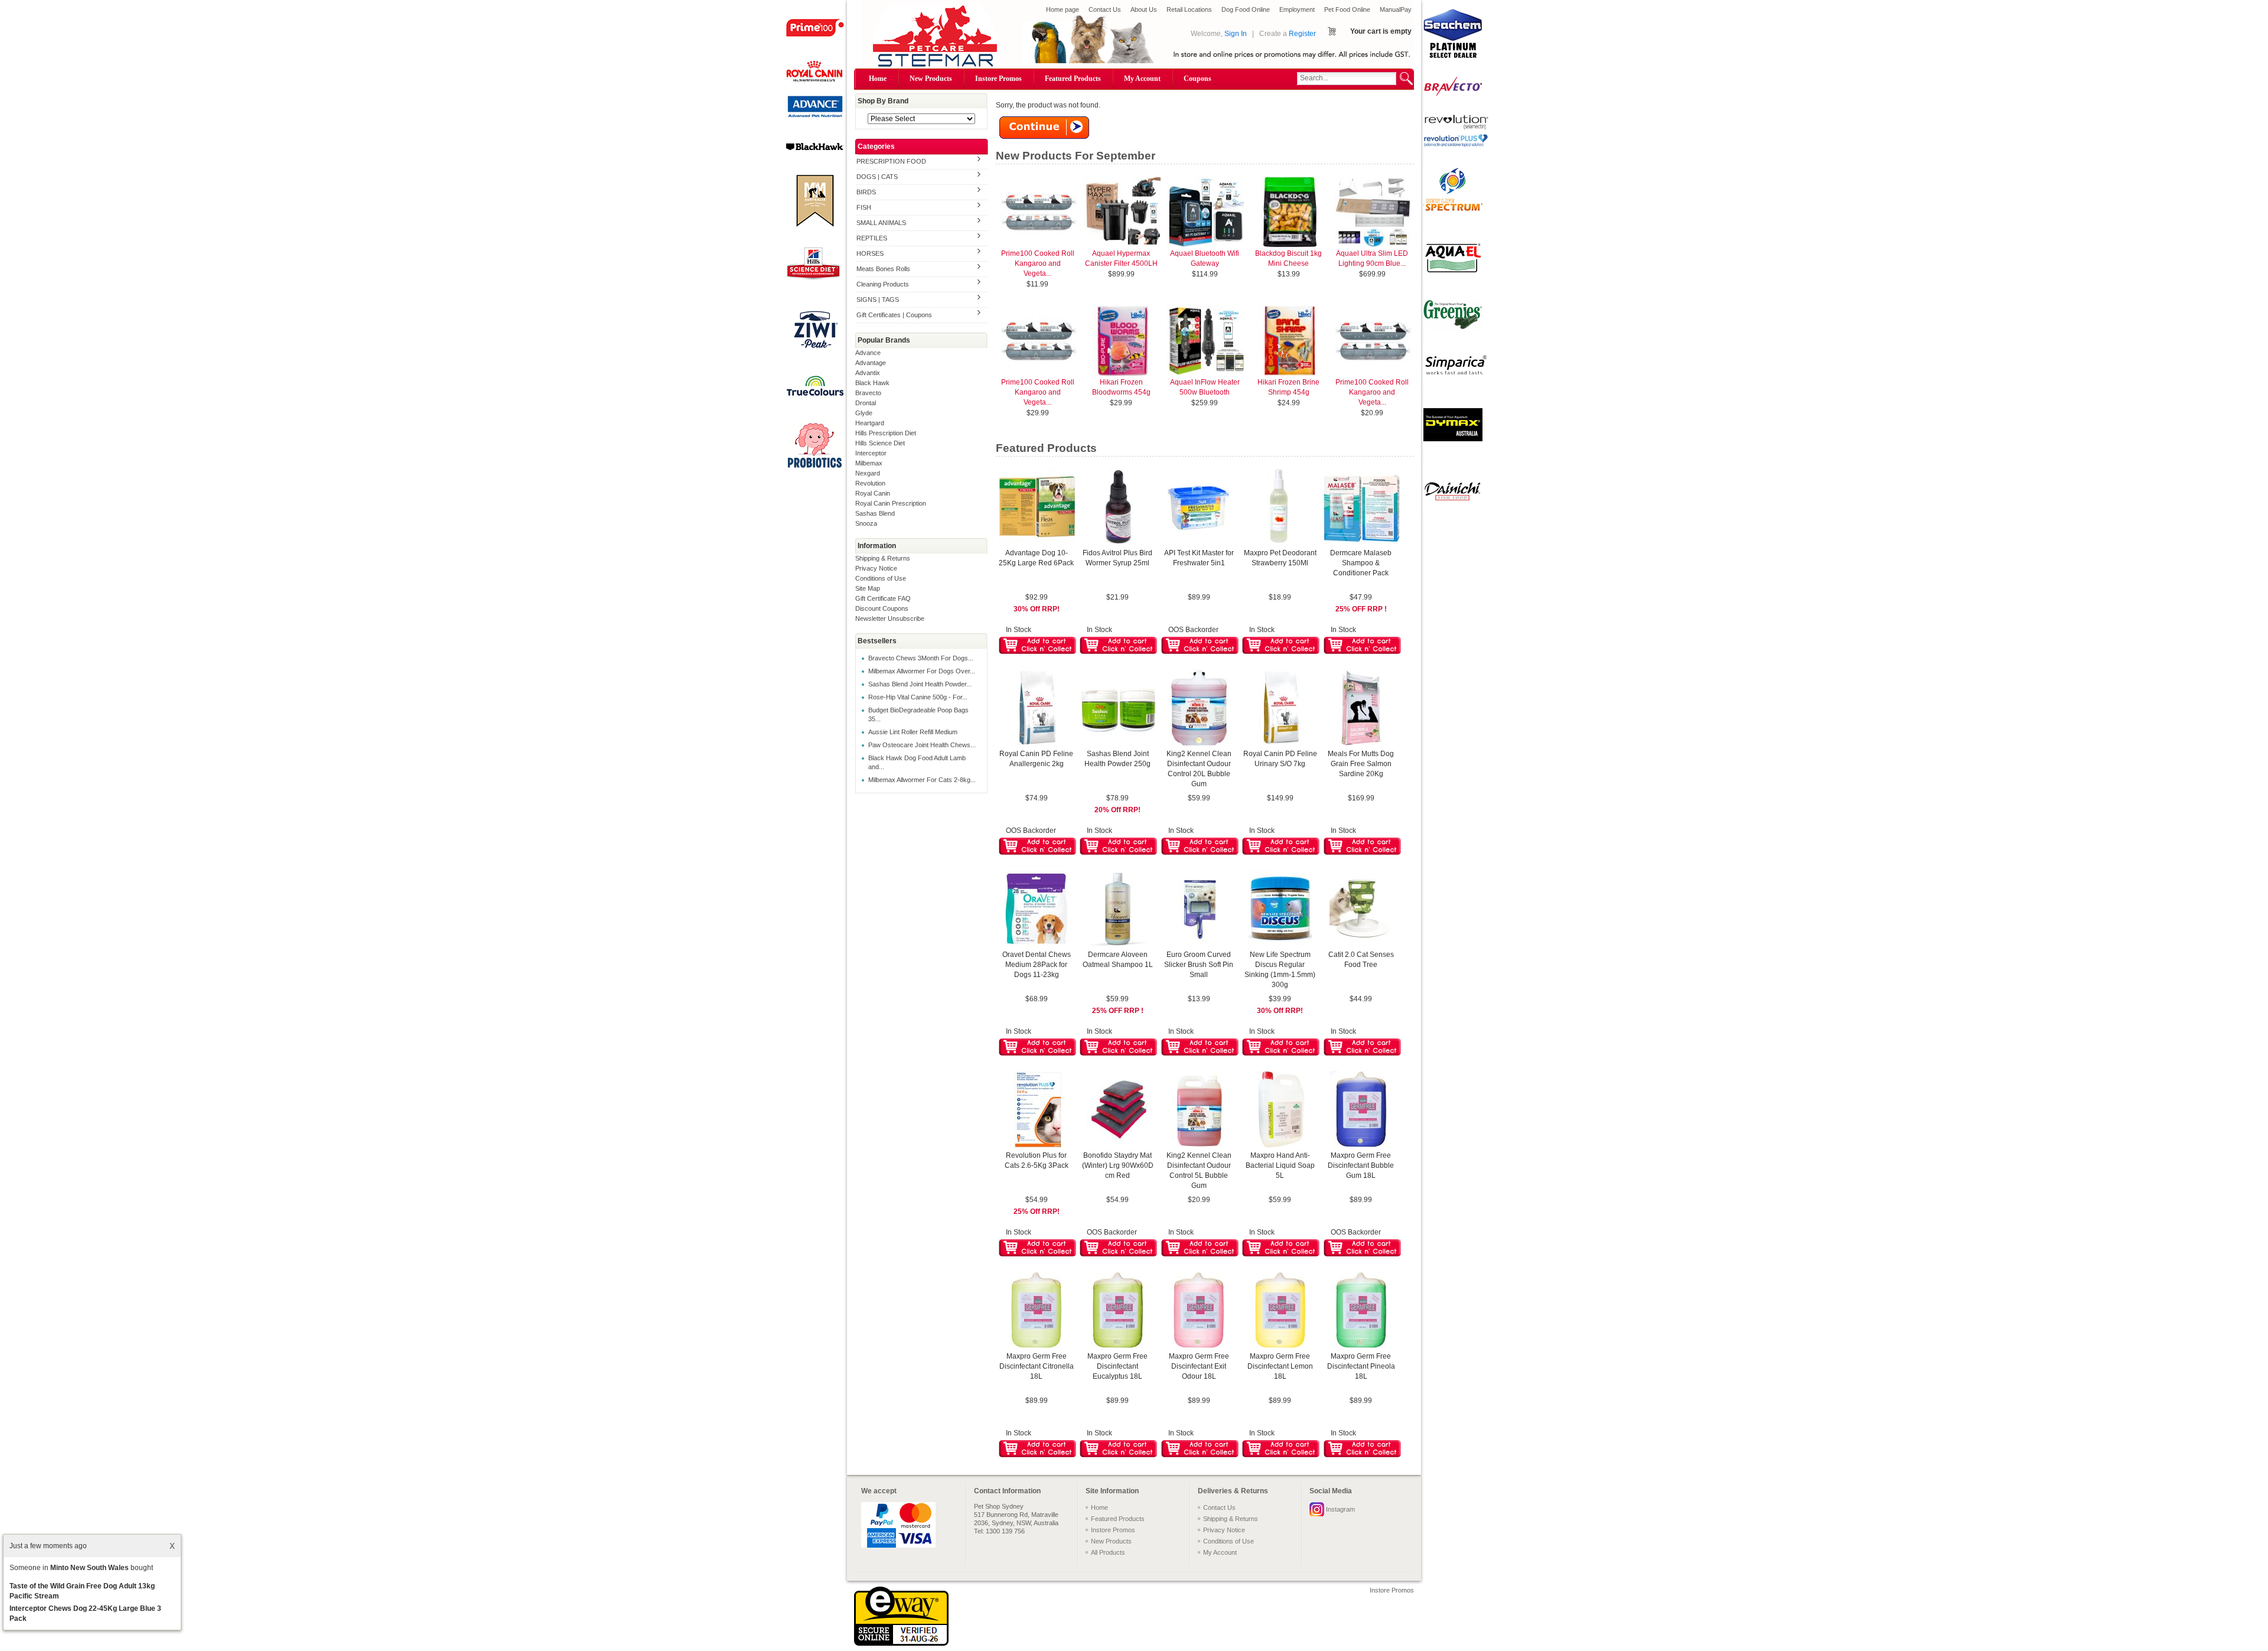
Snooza (866, 523)
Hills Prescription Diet (886, 433)
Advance (868, 353)
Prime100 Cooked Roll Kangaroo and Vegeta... (1038, 263)
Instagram (1340, 1509)
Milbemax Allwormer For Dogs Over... (922, 671)
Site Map (868, 588)
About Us (1144, 9)
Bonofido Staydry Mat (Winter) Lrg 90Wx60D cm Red (1118, 1165)
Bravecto (868, 393)
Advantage (871, 363)
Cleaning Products (883, 284)
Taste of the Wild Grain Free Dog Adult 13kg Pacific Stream (82, 1591)
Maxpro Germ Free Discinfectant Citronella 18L (1037, 1366)
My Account (1142, 79)
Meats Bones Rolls (883, 269)
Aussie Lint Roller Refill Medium (913, 732)
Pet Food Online (1347, 9)
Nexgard (868, 473)
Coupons (1197, 79)
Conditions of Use (881, 578)
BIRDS (866, 192)
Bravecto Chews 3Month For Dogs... (921, 658)
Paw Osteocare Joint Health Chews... (922, 745)
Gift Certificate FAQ (883, 598)
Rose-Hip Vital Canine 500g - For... (918, 697)
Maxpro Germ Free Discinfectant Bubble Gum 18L (1361, 1165)
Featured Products (1073, 79)
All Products (1108, 1552)
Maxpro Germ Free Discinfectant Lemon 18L (1280, 1366)
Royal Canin (873, 493)
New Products (931, 79)
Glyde (864, 413)
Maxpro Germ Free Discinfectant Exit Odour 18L (1199, 1366)
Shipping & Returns (883, 558)
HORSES (870, 253)
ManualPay (1396, 9)
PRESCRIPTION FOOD (891, 161)
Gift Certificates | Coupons (894, 315)
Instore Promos (998, 79)
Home (878, 79)
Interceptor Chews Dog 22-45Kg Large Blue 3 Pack (85, 1613)
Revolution (870, 483)
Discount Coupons (882, 608)
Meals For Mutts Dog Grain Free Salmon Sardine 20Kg (1361, 764)
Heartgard (870, 423)
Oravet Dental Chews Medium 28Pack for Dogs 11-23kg (1037, 965)
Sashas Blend (875, 513)
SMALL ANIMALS (881, 223)
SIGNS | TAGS (878, 299)
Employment (1297, 9)
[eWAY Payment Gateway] (901, 1643)
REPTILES (872, 238)
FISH (864, 207)
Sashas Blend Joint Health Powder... (920, 684)
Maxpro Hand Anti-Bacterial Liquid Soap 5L (1280, 1165)
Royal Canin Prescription (891, 503)
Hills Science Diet (880, 443)
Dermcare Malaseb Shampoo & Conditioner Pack (1361, 563)
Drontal (866, 403)
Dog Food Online (1246, 9)
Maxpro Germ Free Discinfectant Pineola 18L (1361, 1366)
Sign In (1236, 34)
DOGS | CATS (877, 177)
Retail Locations (1189, 9)
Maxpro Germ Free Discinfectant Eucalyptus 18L (1117, 1366)
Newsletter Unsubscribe (890, 618)
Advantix (868, 373)
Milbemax (869, 463)
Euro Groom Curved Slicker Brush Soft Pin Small (1199, 965)
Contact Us (1105, 9)
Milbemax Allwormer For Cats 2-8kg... (922, 780)
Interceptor (871, 453)
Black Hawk (872, 383)
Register (1302, 34)
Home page (1063, 9)
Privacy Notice (876, 568)
